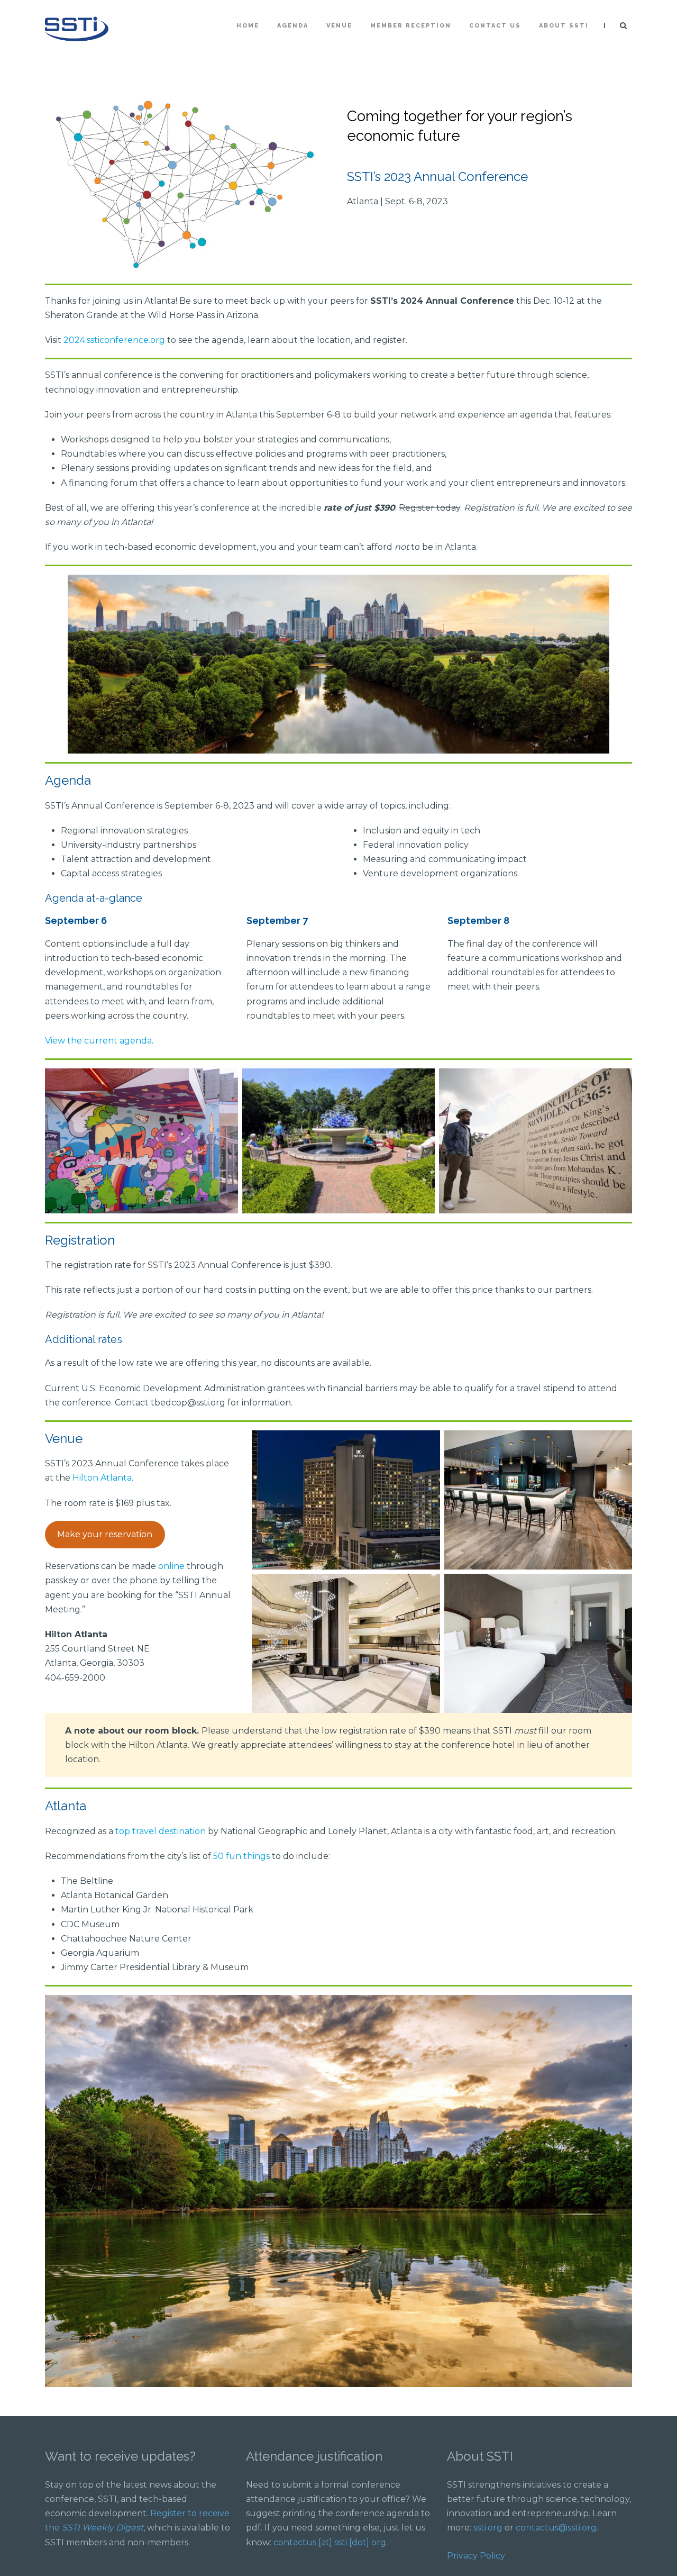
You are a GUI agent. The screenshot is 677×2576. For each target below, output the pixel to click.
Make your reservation (105, 1534)
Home (248, 26)
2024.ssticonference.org (114, 340)
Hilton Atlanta (102, 1478)
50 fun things (241, 1856)
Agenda (293, 26)
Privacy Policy (476, 2556)
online (171, 1566)
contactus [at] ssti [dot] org (330, 2542)
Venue (339, 26)
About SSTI (564, 26)
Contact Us (495, 26)
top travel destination (161, 1831)
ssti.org (488, 2528)
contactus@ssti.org (556, 2528)
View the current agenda (98, 1041)
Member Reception (411, 26)
